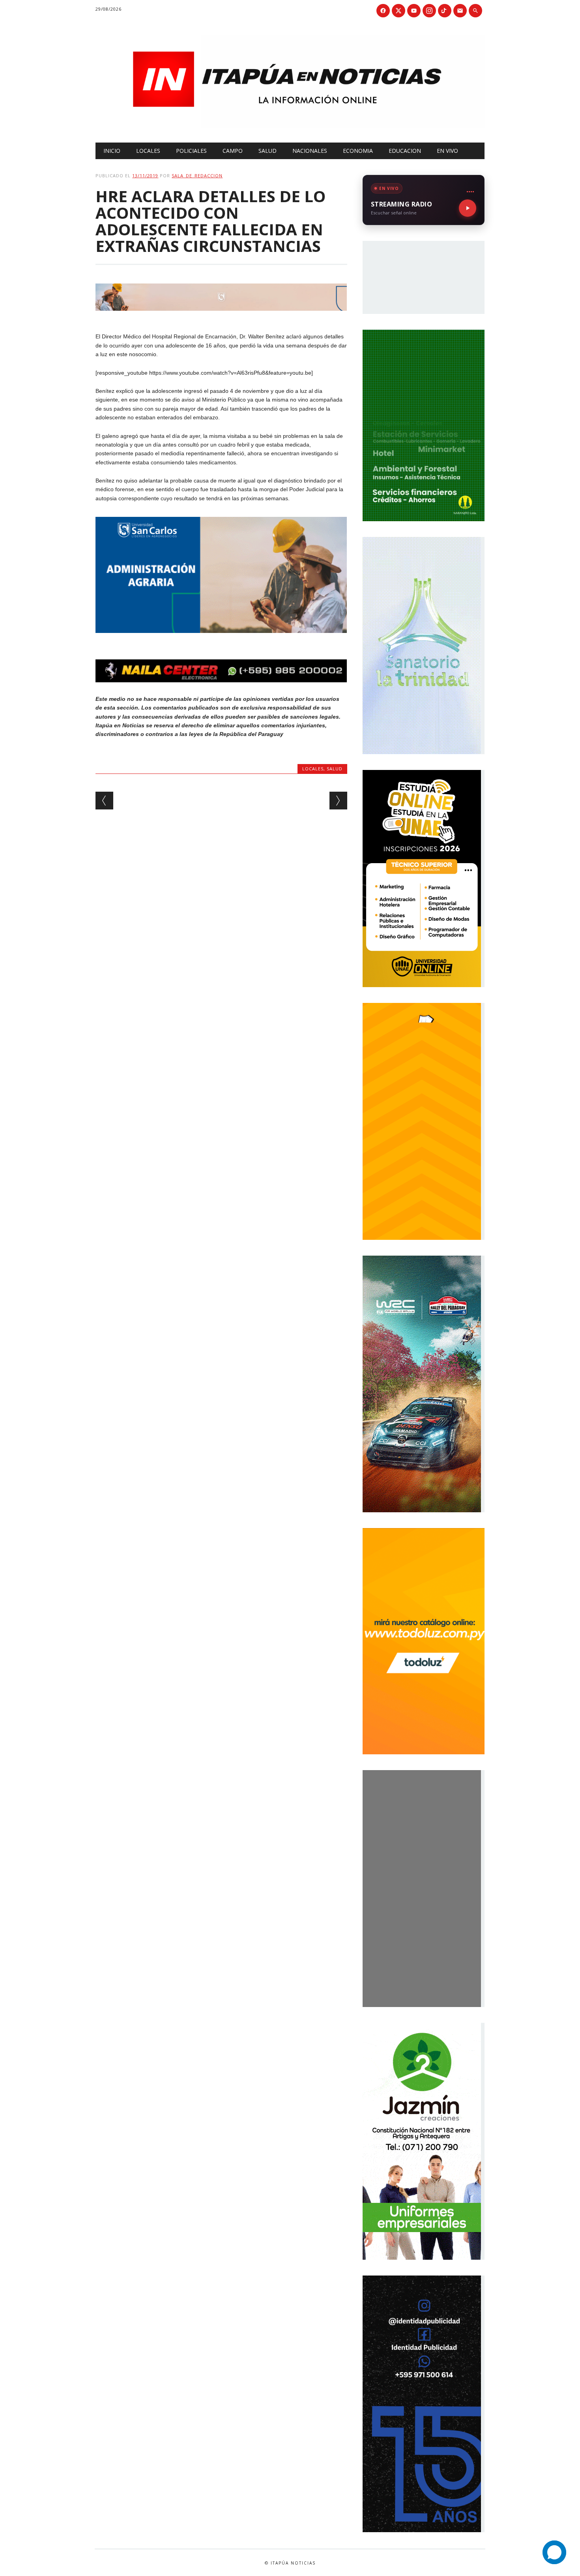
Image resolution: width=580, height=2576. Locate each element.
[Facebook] (383, 11)
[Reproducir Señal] (468, 208)
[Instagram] (429, 11)
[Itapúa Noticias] (290, 126)
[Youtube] (414, 11)
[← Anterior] (104, 801)
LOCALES (148, 151)
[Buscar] (475, 11)
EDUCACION (405, 151)
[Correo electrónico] (460, 11)
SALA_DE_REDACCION (197, 176)
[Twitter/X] (399, 11)
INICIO (112, 151)
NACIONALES (310, 151)
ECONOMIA (358, 151)
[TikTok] (445, 11)
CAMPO (233, 151)
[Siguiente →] (338, 801)
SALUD (268, 151)
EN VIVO (447, 151)
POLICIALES (191, 151)
